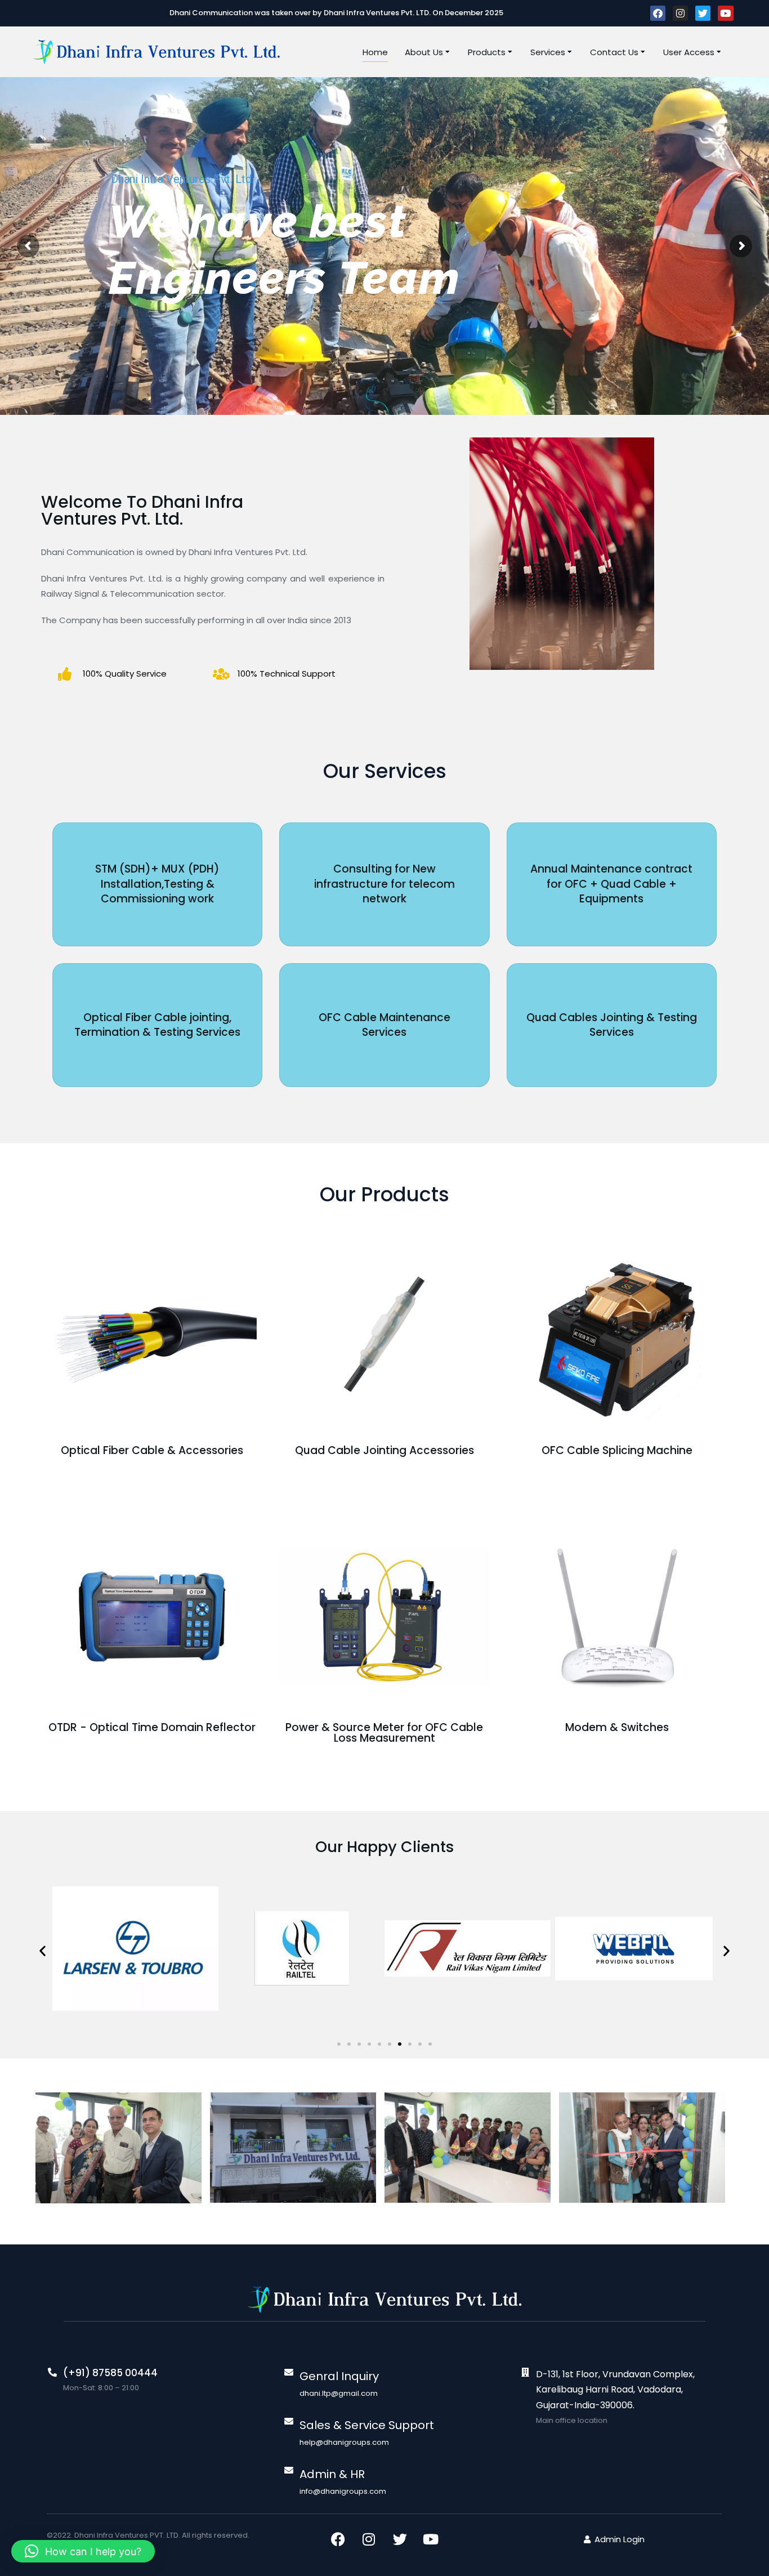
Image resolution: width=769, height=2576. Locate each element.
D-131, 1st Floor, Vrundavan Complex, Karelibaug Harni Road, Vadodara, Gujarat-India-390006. (615, 2389)
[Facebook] (658, 13)
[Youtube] (725, 13)
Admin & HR (332, 2474)
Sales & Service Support (367, 2425)
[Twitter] (703, 13)
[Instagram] (680, 13)
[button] (43, 1951)
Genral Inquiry (339, 2376)
